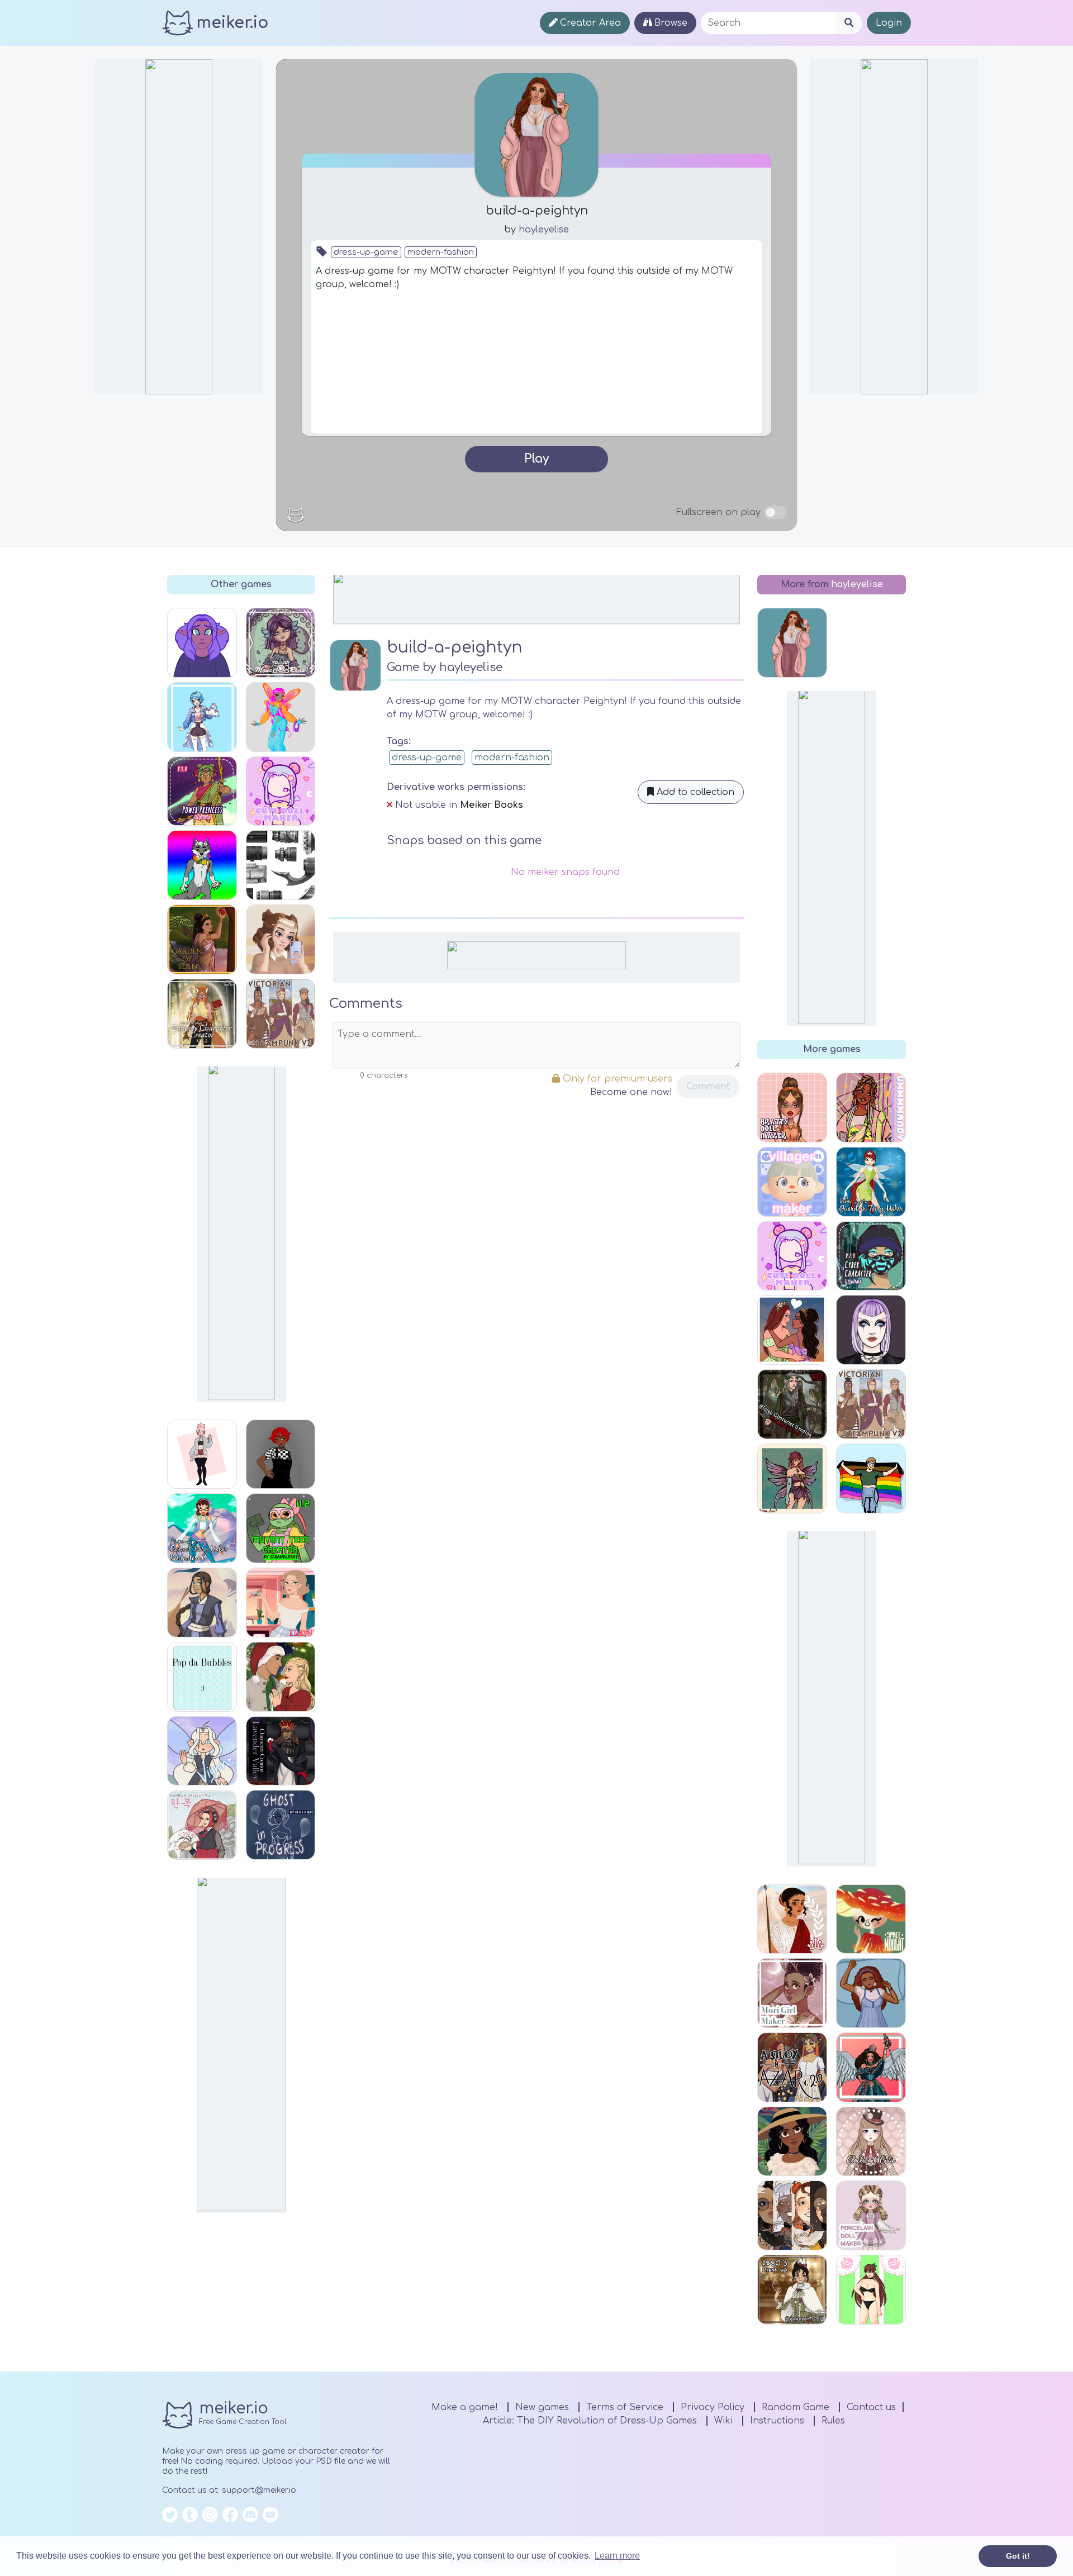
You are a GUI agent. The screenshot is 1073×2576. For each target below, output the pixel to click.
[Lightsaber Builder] (281, 865)
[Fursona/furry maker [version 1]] (202, 865)
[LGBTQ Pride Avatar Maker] (871, 1479)
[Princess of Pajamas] (871, 1993)
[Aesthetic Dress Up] (281, 1454)
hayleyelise (544, 230)
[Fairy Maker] (792, 1479)
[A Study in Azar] (792, 2067)
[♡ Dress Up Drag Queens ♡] (871, 2067)
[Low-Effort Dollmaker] (202, 643)
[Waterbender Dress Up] (202, 1603)
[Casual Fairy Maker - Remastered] (202, 1528)
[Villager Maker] (792, 1182)
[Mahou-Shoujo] (202, 717)
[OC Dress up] (202, 1454)
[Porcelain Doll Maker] (871, 2215)
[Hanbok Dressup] (202, 1825)
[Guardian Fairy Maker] (871, 1182)
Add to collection (694, 792)
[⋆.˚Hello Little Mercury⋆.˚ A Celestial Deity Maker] (281, 643)
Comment (708, 1087)
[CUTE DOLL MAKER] (281, 791)
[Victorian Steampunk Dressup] (281, 1014)
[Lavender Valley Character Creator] (281, 1751)
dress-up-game (366, 252)
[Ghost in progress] (281, 1825)
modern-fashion (441, 252)
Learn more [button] (617, 2556)
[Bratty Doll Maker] (792, 1108)
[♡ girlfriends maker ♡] (792, 1330)
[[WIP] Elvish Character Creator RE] (792, 1404)
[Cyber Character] (871, 1256)
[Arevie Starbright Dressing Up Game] (871, 2290)
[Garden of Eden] (202, 939)
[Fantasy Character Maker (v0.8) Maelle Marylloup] (202, 1014)
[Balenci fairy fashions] (281, 717)
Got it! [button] (1018, 2556)
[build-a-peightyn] (792, 643)
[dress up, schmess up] (871, 1108)
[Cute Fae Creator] (202, 1751)
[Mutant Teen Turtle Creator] (281, 1528)
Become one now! (631, 1092)
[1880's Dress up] (792, 2290)
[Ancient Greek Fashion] (792, 1919)
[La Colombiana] (792, 2142)
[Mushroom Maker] (871, 1919)
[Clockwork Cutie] (871, 2142)
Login (889, 23)
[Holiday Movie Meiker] (281, 1677)
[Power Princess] (202, 791)
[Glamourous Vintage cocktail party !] (281, 1603)
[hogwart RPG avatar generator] (792, 2215)
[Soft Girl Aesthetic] (281, 939)
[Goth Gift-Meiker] (871, 1330)
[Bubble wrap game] (202, 1677)
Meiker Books (492, 805)
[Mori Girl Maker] (792, 1993)
